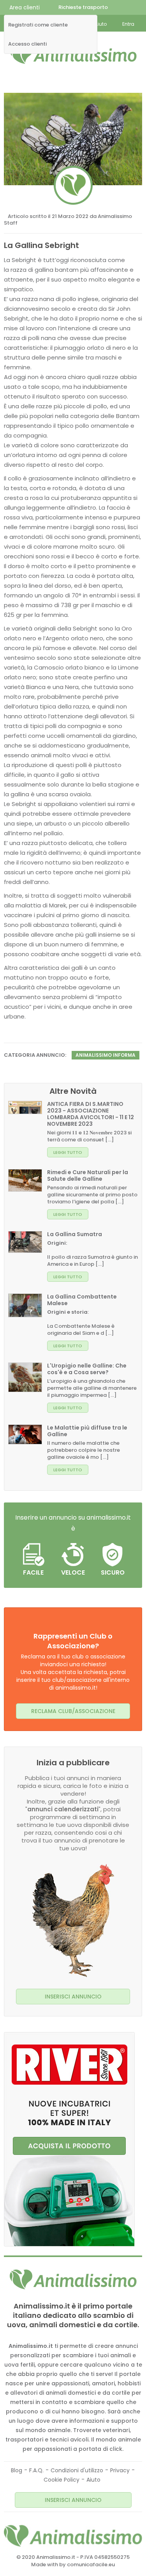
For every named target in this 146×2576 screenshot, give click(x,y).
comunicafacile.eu (91, 2564)
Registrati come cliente (38, 25)
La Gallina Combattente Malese (82, 1300)
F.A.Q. (36, 2470)
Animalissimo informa (106, 1055)
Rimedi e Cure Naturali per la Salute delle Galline (88, 1175)
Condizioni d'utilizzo (77, 2470)
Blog (17, 2470)
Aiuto (93, 2480)
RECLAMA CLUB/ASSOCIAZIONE (73, 1711)
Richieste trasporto (83, 7)
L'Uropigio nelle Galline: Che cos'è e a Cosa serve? (87, 1369)
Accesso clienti (27, 44)
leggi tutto (68, 1152)
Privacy (120, 2470)
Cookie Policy (62, 2480)
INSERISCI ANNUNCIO (73, 1997)
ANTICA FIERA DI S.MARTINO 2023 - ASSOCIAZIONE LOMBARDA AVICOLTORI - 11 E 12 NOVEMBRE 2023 (91, 1114)
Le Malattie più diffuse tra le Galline (87, 1431)
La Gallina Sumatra (75, 1234)
